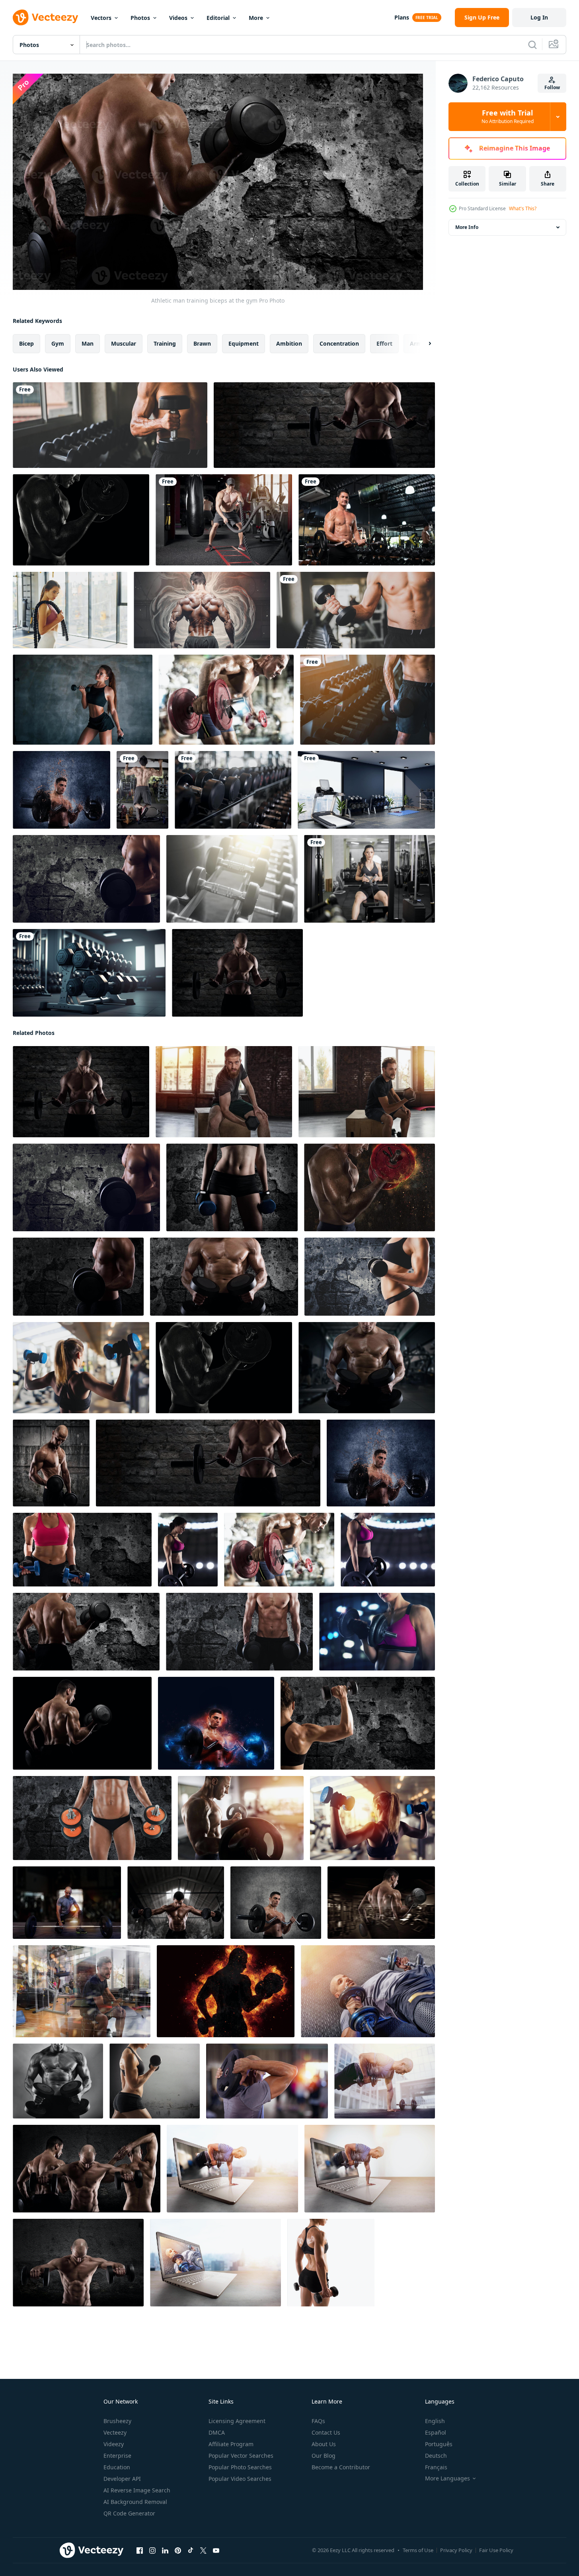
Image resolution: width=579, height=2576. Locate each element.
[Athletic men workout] (87, 2169)
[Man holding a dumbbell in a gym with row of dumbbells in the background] (110, 425)
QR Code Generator (129, 2513)
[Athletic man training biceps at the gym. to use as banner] (324, 425)
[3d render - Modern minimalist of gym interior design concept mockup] (366, 790)
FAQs (318, 2421)
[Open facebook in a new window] (140, 2551)
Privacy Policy (456, 2550)
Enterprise (117, 2456)
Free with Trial (508, 117)
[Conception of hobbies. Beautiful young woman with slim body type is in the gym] (70, 610)
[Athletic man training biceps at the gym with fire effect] (369, 1187)
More (256, 18)
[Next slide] (423, 344)
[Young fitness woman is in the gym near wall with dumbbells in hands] (83, 700)
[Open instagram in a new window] (152, 2551)
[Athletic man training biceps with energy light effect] (216, 1723)
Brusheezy (117, 2421)
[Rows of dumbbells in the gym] (232, 879)
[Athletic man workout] (78, 2263)
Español (436, 2432)
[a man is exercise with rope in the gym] (224, 520)
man (88, 343)
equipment (244, 343)
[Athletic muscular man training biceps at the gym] (82, 1991)
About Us (324, 2444)
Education (117, 2467)
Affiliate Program (231, 2444)
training (165, 343)
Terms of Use (418, 2550)
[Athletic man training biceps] (61, 790)
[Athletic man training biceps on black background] (82, 1723)
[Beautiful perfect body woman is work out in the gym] (369, 879)
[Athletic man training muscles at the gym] (267, 2081)
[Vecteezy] (45, 18)
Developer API (122, 2479)
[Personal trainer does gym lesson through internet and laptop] (232, 2169)
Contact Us (326, 2432)
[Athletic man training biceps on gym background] (381, 1903)
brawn (202, 343)
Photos (140, 18)
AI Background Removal (135, 2502)
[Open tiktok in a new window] (191, 2551)
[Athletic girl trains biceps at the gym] (81, 1368)
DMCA (217, 2432)
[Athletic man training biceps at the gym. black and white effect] (81, 520)
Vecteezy (115, 2432)
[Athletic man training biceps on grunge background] (51, 1463)
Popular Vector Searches (241, 2456)
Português (439, 2444)
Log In (539, 17)
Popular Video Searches (240, 2479)
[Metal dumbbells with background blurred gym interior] (89, 973)
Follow (552, 87)
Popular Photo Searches (240, 2467)
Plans (402, 17)
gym (58, 343)
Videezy (114, 2444)
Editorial (218, 18)
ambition (289, 343)
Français (436, 2467)
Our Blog (324, 2456)
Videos (178, 18)
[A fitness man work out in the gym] (142, 790)
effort (384, 343)
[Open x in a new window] (203, 2551)
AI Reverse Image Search (137, 2490)
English (435, 2421)
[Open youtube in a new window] (216, 2551)
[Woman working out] (331, 2263)
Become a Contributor (341, 2467)
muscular (124, 343)
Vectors (101, 18)
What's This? (523, 208)
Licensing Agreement (237, 2421)
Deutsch (436, 2456)
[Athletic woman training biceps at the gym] (188, 1550)
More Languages (447, 2478)
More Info (467, 227)
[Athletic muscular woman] (155, 2081)
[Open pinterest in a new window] (178, 2551)
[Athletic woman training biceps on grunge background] (232, 1187)
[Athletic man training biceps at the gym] (226, 700)
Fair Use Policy (496, 2550)
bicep (26, 343)
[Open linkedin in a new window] (165, 2551)
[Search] (532, 45)
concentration (339, 343)
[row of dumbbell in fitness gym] (233, 790)
